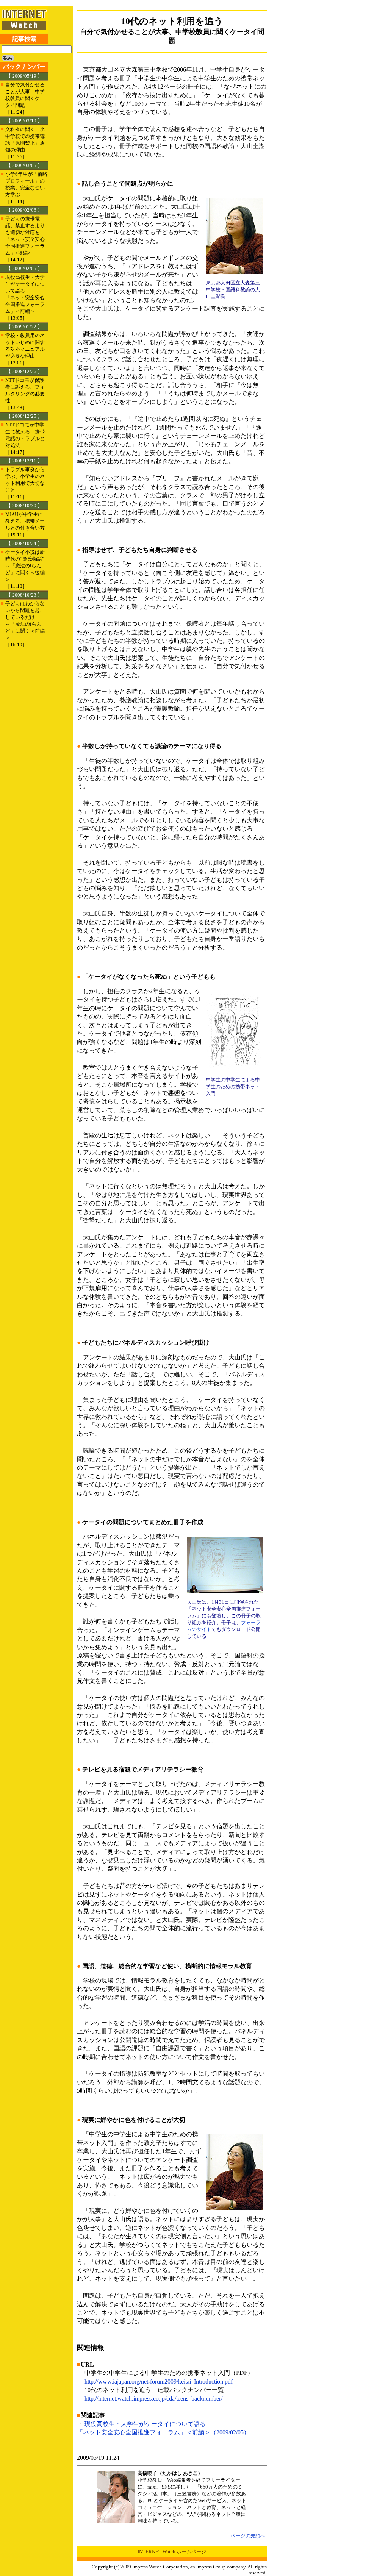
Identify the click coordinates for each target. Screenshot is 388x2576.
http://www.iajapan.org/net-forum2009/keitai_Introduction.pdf (159, 2382)
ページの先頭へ (248, 2536)
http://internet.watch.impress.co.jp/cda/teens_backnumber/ (153, 2399)
